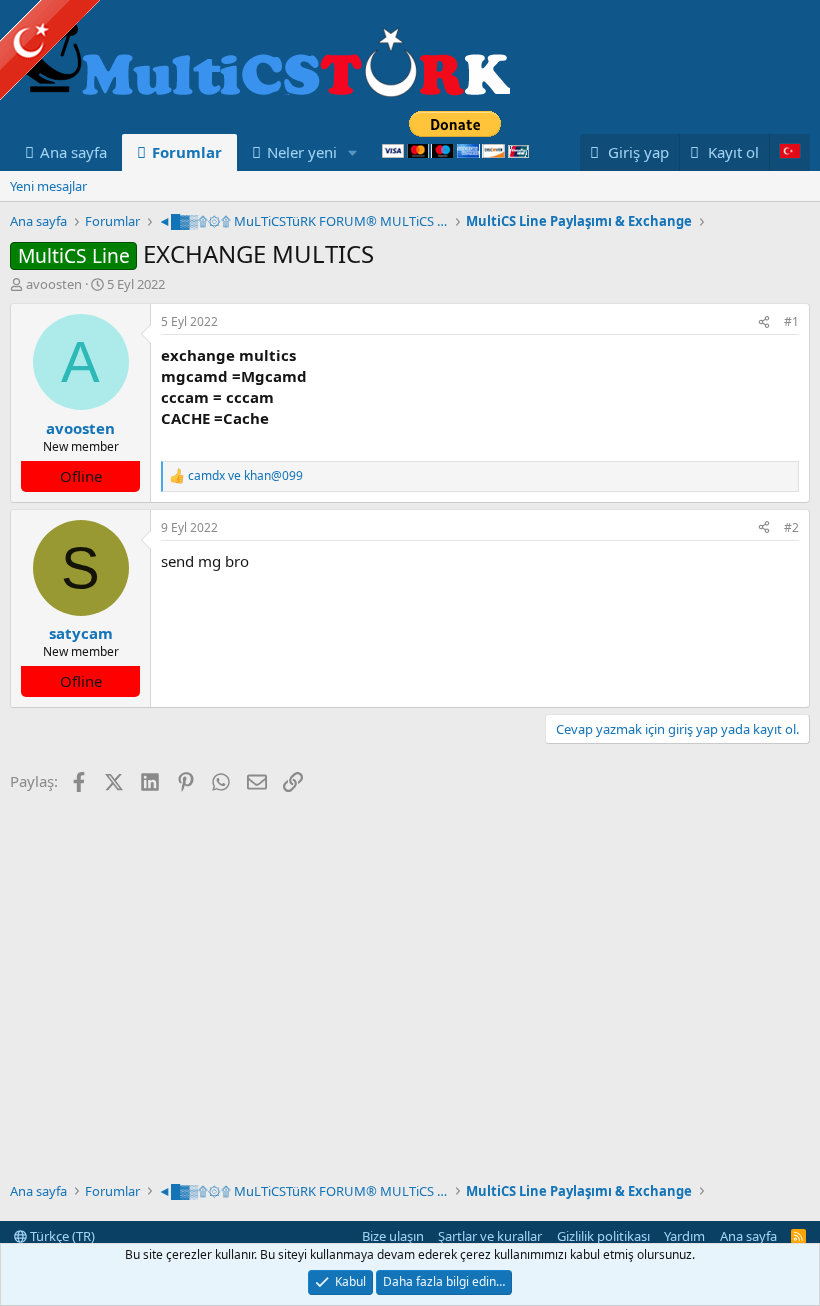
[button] (353, 152)
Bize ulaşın (393, 1236)
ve (245, 476)
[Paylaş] (764, 322)
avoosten (54, 284)
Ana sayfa (73, 152)
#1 (791, 321)
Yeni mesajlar (48, 186)
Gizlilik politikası (603, 1236)
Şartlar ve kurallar (490, 1236)
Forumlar (187, 152)
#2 (791, 527)
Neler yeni (302, 152)
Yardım (684, 1236)
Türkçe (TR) (61, 1236)
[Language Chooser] (789, 152)
